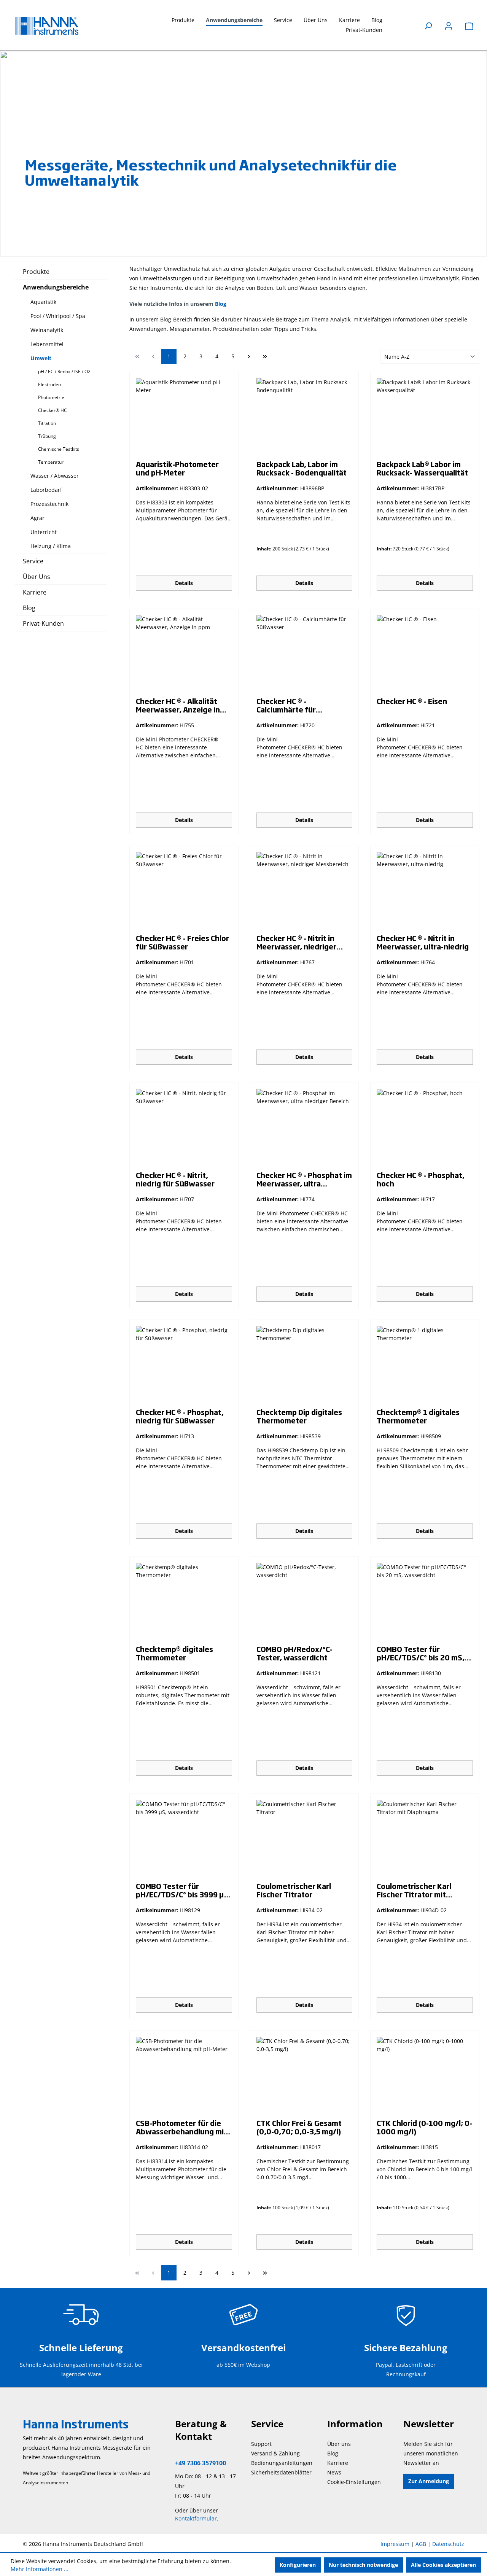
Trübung (47, 436)
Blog (29, 608)
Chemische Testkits (59, 449)
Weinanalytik (47, 330)
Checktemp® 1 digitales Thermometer (418, 1416)
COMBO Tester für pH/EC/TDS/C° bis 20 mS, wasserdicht (421, 1653)
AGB (421, 2544)
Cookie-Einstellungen (354, 2482)
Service (33, 561)
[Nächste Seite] (249, 356)
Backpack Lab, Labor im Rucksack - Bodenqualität (302, 468)
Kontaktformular (196, 2518)
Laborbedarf (46, 490)
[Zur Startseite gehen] (53, 26)
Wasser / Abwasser (55, 476)
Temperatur (51, 462)
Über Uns (37, 577)
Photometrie (51, 397)
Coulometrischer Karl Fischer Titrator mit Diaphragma (414, 1890)
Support (261, 2444)
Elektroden (49, 384)
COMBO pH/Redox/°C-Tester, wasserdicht (294, 1653)
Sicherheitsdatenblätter (281, 2472)
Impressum (395, 2544)
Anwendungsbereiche (56, 287)
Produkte (36, 272)
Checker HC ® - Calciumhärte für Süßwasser (286, 705)
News (334, 2472)
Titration (47, 423)
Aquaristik (43, 302)
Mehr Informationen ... (40, 2569)
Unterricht (44, 532)
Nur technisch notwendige (363, 2565)
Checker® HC (53, 410)
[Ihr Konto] (449, 26)
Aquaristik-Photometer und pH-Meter (177, 468)
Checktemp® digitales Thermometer (174, 1653)
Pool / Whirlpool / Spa (58, 316)
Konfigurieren (298, 2565)
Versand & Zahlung (275, 2453)
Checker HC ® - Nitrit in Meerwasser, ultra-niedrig (423, 942)
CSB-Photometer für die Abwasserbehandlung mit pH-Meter (181, 2127)
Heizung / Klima (51, 546)
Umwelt (41, 358)
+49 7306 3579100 (201, 2463)
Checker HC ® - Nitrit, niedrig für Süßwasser (175, 1179)
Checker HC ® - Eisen (412, 701)
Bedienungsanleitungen (282, 2463)
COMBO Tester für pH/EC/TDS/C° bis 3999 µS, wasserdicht (183, 1890)
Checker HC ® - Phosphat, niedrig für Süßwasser (180, 1416)
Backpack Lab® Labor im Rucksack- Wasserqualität (422, 468)
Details (184, 583)
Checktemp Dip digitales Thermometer (299, 1416)
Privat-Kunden (43, 623)
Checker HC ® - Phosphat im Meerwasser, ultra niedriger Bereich (304, 1179)
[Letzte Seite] (265, 356)
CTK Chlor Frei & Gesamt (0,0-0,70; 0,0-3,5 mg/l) (299, 2127)
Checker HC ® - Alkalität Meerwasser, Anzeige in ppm (178, 705)
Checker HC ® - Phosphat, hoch (421, 1179)
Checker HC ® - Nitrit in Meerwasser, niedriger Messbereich (296, 942)
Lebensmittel (47, 344)
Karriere (35, 592)
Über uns (339, 2444)
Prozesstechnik (49, 504)
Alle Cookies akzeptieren (443, 2565)
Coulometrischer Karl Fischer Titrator (294, 1890)
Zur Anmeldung (429, 2481)
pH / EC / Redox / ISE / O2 (64, 371)
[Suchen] (428, 26)
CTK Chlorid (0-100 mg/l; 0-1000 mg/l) (424, 2127)
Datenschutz (448, 2544)
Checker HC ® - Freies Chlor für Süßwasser (182, 942)
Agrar (37, 518)
